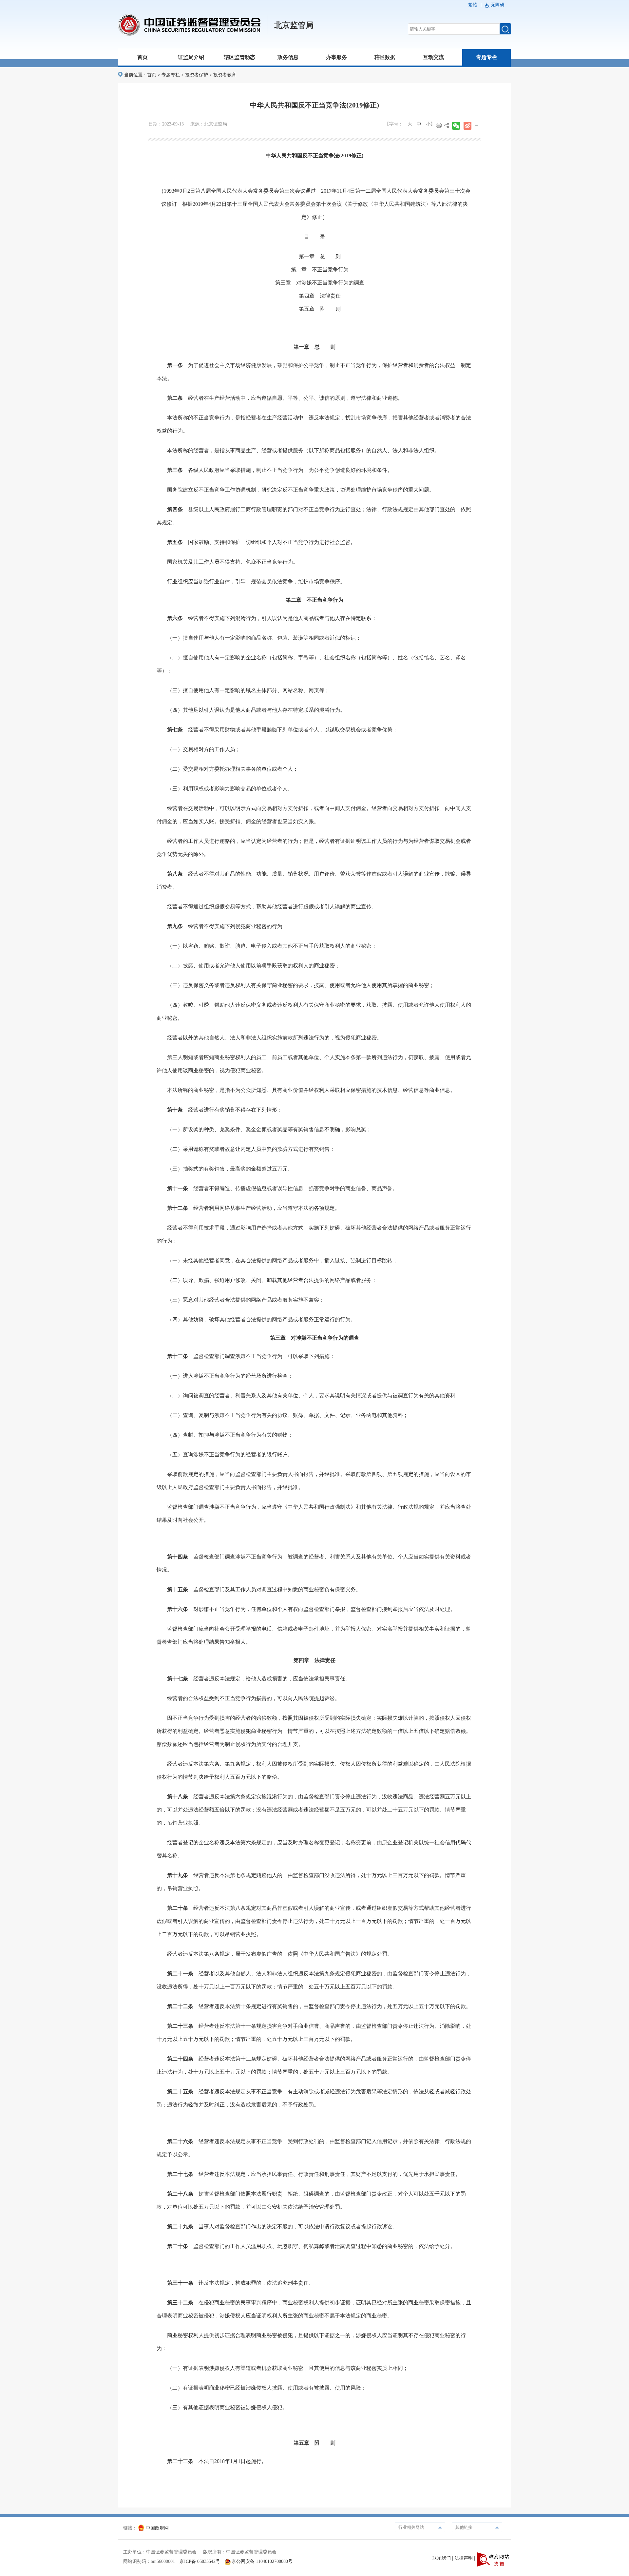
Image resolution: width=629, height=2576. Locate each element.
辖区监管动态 (239, 57)
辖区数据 (385, 57)
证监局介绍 (191, 57)
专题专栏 (486, 57)
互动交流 (433, 57)
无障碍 (498, 5)
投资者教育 (225, 75)
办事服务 (336, 57)
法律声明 (464, 2558)
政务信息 (288, 57)
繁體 (473, 5)
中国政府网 (157, 2528)
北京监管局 (294, 25)
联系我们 (442, 2558)
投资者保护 (197, 75)
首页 (143, 57)
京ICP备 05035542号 (200, 2561)
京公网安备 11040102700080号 (262, 2561)
